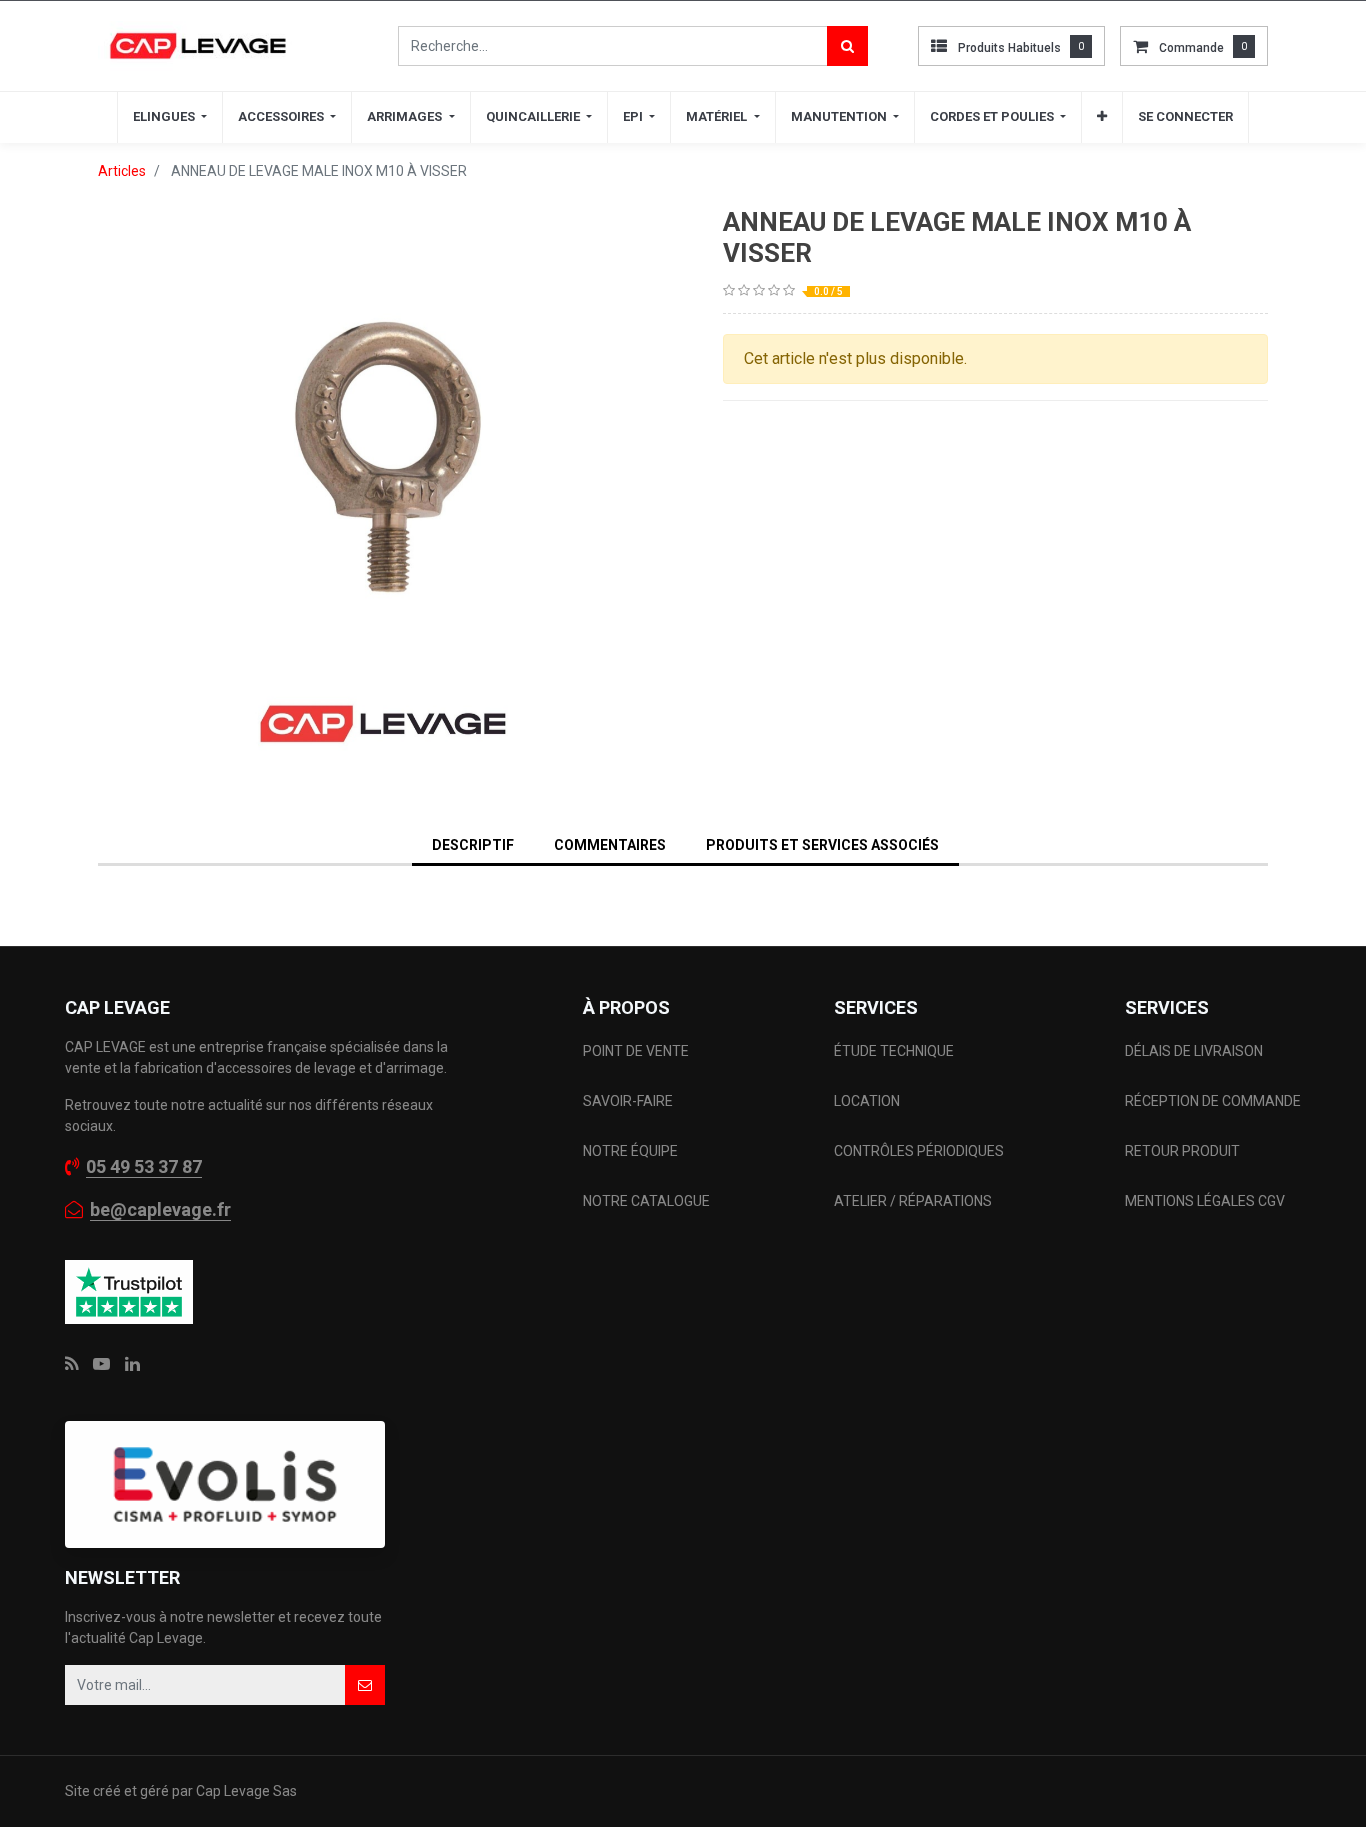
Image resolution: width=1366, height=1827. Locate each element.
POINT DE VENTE (636, 1051)
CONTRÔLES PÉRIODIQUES (919, 1151)
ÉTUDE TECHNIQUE (895, 1051)
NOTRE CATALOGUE (646, 1201)
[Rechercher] (847, 46)
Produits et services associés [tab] (822, 845)
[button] (1102, 117)
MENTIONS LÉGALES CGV (1205, 1201)
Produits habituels (1009, 48)
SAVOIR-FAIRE (628, 1101)
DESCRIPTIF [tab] (473, 845)
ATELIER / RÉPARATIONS (913, 1201)
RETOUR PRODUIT (1182, 1151)
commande (1191, 48)
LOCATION (868, 1101)
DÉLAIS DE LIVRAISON (1195, 1051)
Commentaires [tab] (610, 845)
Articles (122, 171)
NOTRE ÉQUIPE (630, 1151)
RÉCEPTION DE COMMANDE (1213, 1101)
